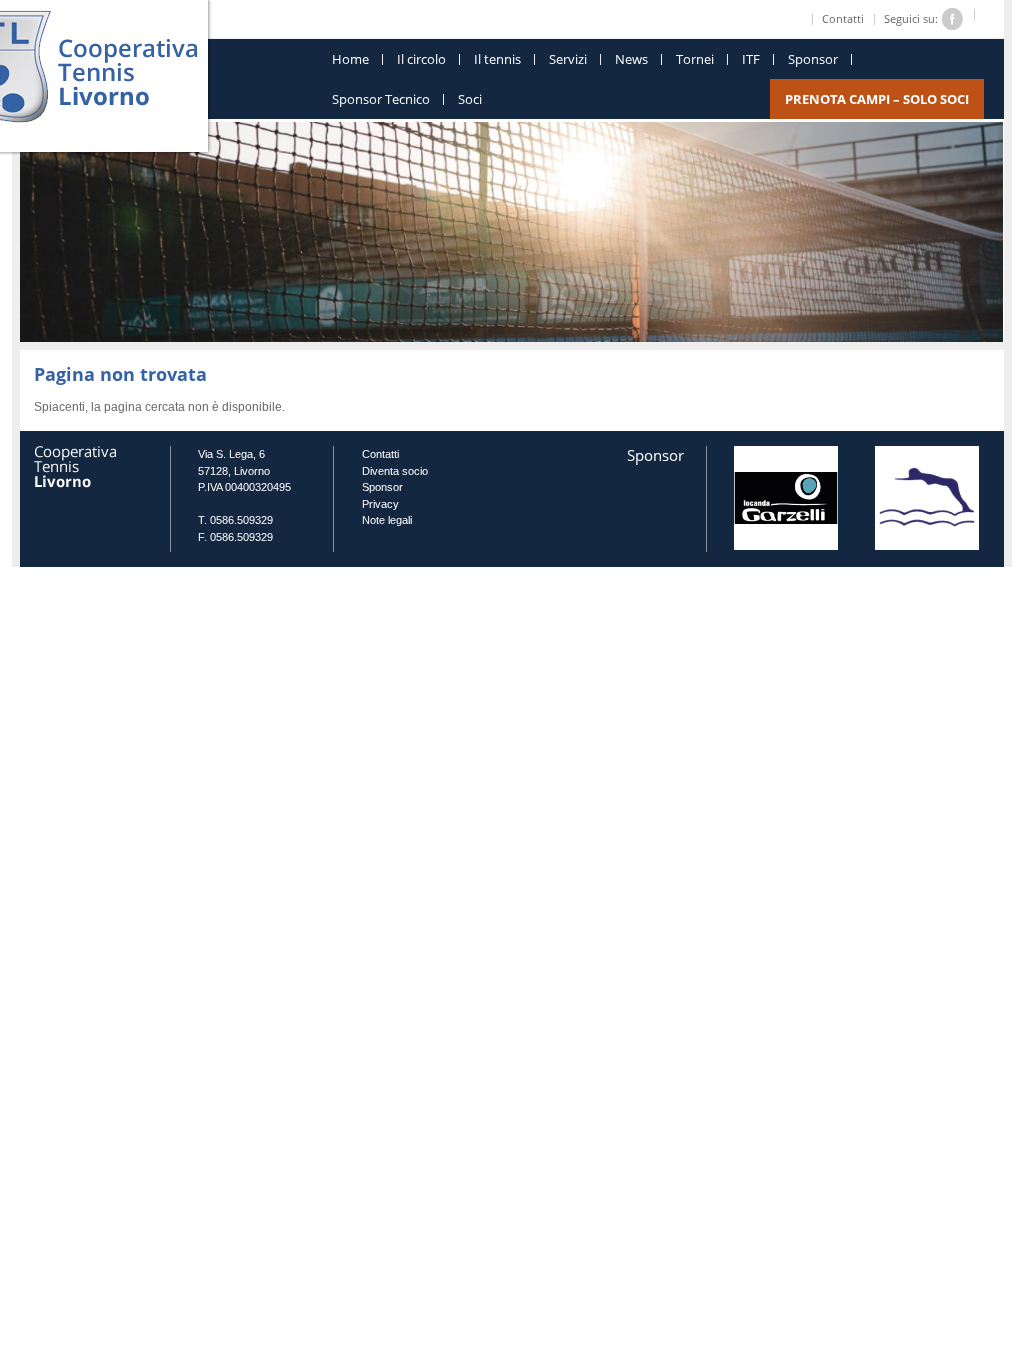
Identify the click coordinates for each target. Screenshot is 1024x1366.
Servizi (568, 59)
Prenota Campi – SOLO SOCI (877, 99)
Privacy (380, 504)
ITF (751, 59)
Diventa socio (395, 471)
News (631, 59)
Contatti (843, 18)
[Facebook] (953, 17)
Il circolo (421, 59)
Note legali (387, 520)
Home (350, 59)
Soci (470, 99)
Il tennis (497, 59)
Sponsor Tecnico (381, 99)
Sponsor (813, 59)
